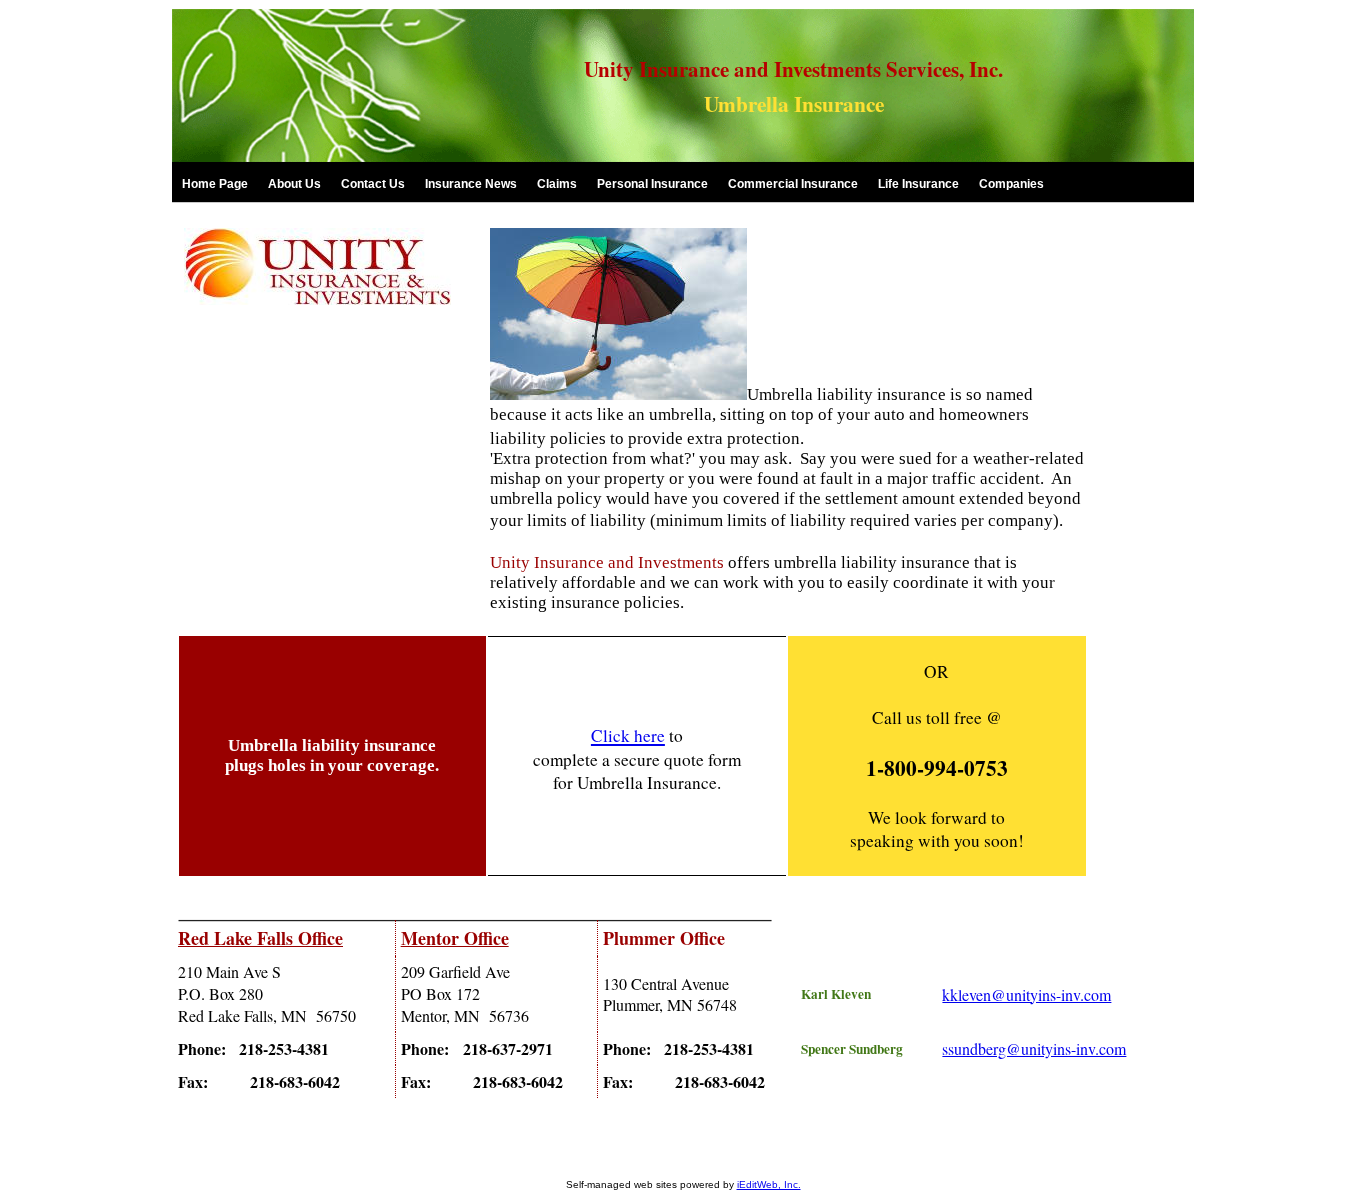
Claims (557, 184)
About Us (294, 184)
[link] (215, 183)
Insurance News (471, 184)
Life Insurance (918, 184)
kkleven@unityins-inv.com (1026, 994)
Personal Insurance (652, 184)
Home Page (215, 184)
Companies (1011, 184)
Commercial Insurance (793, 184)
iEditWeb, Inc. (769, 1184)
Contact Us (373, 184)
